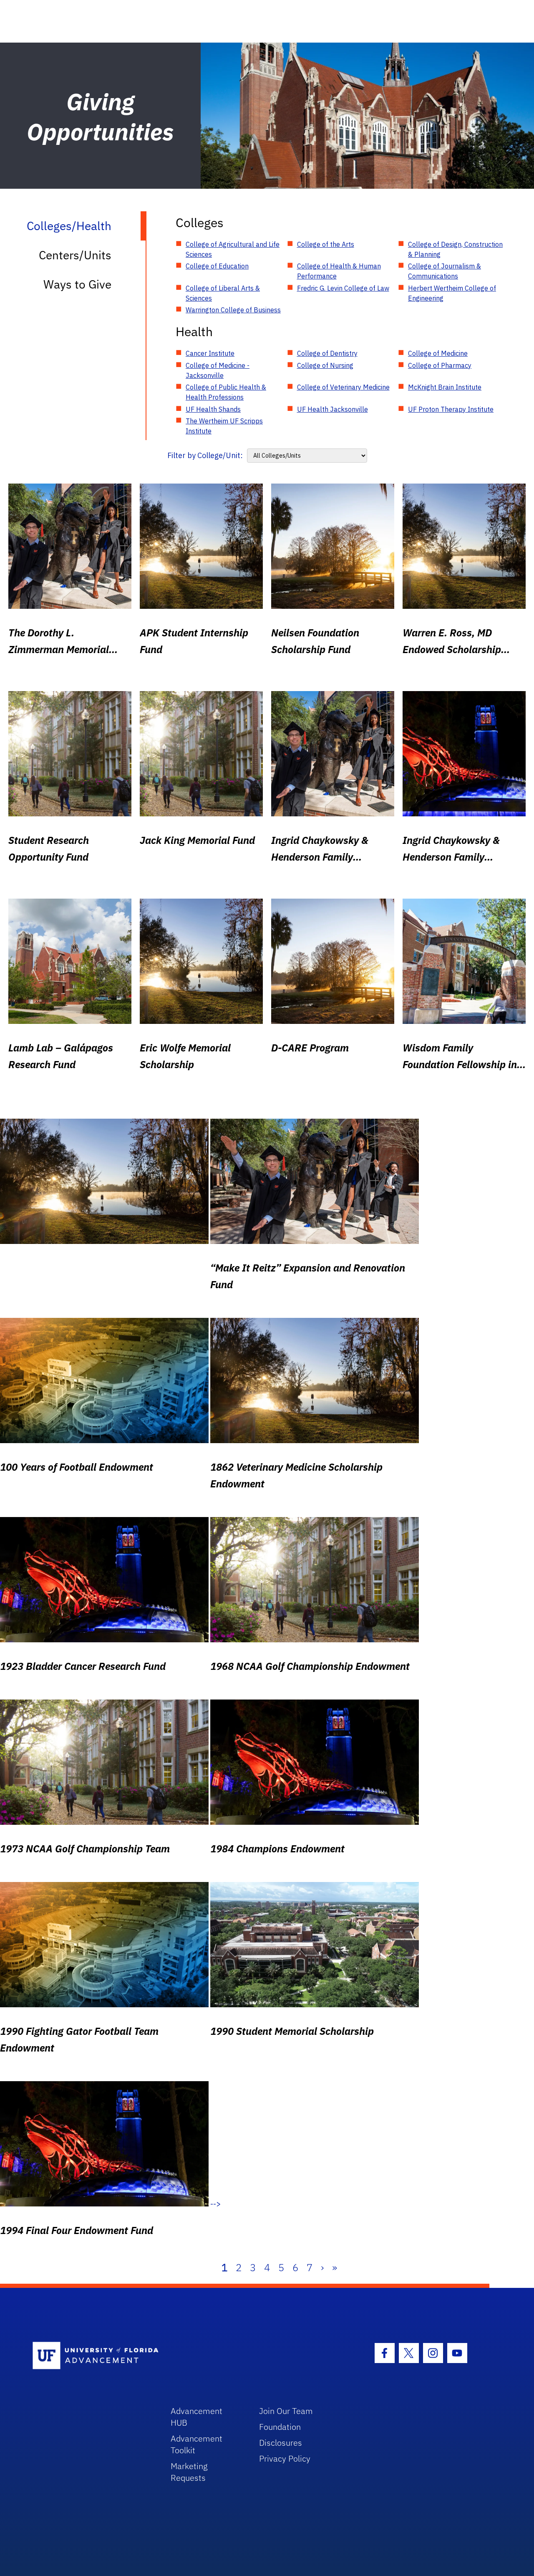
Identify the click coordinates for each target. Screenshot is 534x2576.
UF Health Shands (213, 409)
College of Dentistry (327, 353)
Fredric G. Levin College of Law (343, 288)
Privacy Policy (285, 2458)
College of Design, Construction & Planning (455, 249)
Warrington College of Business (233, 310)
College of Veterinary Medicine (343, 387)
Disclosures (281, 2443)
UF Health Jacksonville (332, 409)
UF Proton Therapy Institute (451, 409)
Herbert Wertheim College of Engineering (452, 293)
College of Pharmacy (440, 365)
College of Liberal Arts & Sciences (223, 293)
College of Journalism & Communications (445, 271)
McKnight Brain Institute (445, 387)
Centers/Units (75, 255)
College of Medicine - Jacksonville (218, 370)
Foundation (280, 2427)
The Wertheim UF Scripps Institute (224, 426)
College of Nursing (325, 365)
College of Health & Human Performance (339, 271)
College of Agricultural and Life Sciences (233, 249)
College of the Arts (326, 244)
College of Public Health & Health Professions (226, 392)
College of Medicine (438, 353)
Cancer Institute (210, 353)
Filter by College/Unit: (205, 455)
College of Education (217, 266)
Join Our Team (286, 2411)
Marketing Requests (189, 2472)
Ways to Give (77, 284)
